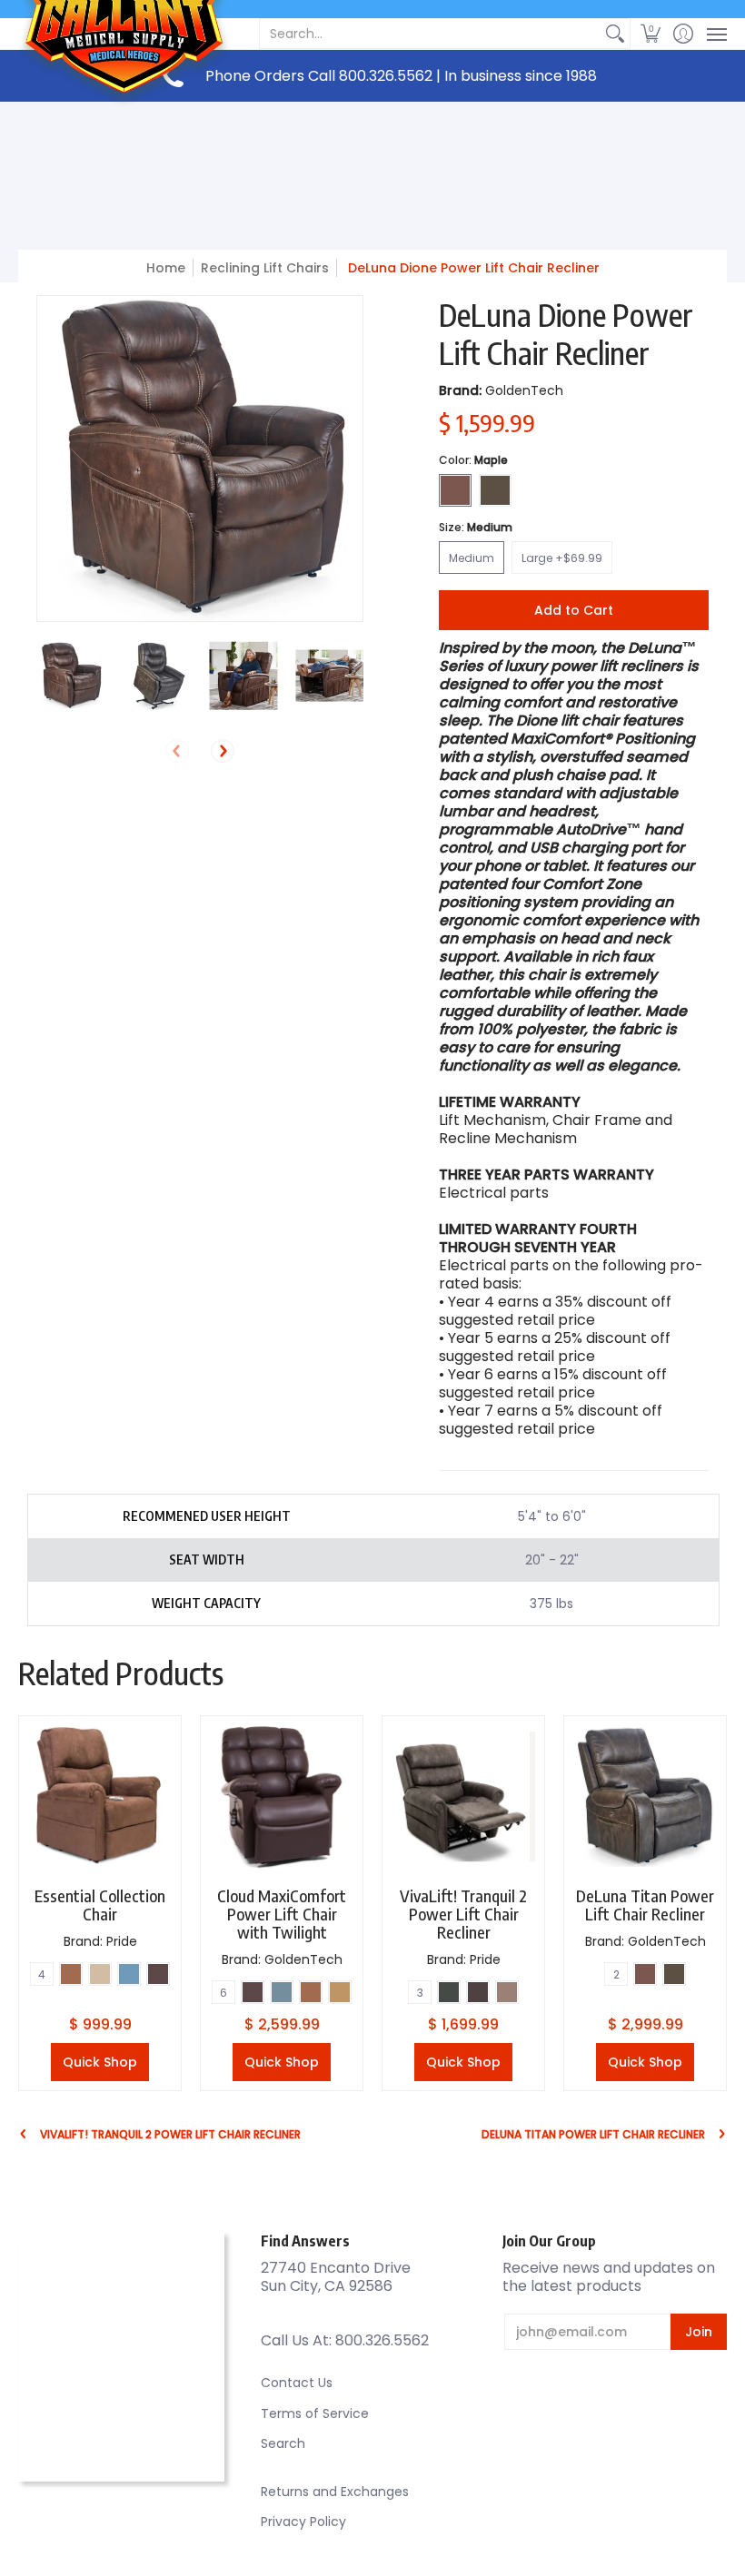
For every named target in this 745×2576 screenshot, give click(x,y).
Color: (473, 460)
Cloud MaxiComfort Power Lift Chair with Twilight (282, 1914)
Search (283, 2443)
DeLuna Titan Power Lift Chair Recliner (645, 1905)
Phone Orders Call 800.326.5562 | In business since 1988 (401, 76)
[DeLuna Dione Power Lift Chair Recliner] (70, 676)
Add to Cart (574, 610)
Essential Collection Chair (100, 1905)
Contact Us (297, 2383)
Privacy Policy (303, 2522)
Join (699, 2332)
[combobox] (430, 34)
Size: (476, 527)
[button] (651, 34)
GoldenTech (524, 390)
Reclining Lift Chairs (265, 268)
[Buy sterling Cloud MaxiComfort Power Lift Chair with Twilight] (282, 1797)
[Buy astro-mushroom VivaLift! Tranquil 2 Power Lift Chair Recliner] (463, 1797)
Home (166, 268)
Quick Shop (100, 2062)
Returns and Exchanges (335, 2492)
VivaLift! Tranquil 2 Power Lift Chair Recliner (463, 1914)
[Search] (615, 34)
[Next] (223, 751)
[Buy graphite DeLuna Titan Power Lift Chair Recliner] (645, 1797)
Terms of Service (315, 2413)
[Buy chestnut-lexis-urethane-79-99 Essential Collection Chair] (100, 1797)
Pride (122, 1941)
